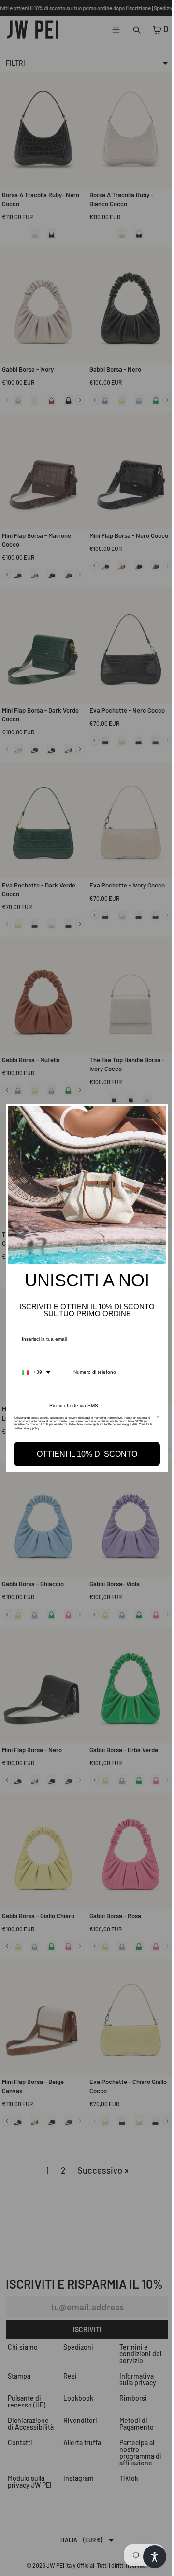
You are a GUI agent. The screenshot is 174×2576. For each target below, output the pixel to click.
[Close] (152, 1118)
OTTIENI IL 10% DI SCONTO (85, 1452)
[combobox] (36, 1370)
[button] (150, 2557)
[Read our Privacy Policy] (153, 1418)
